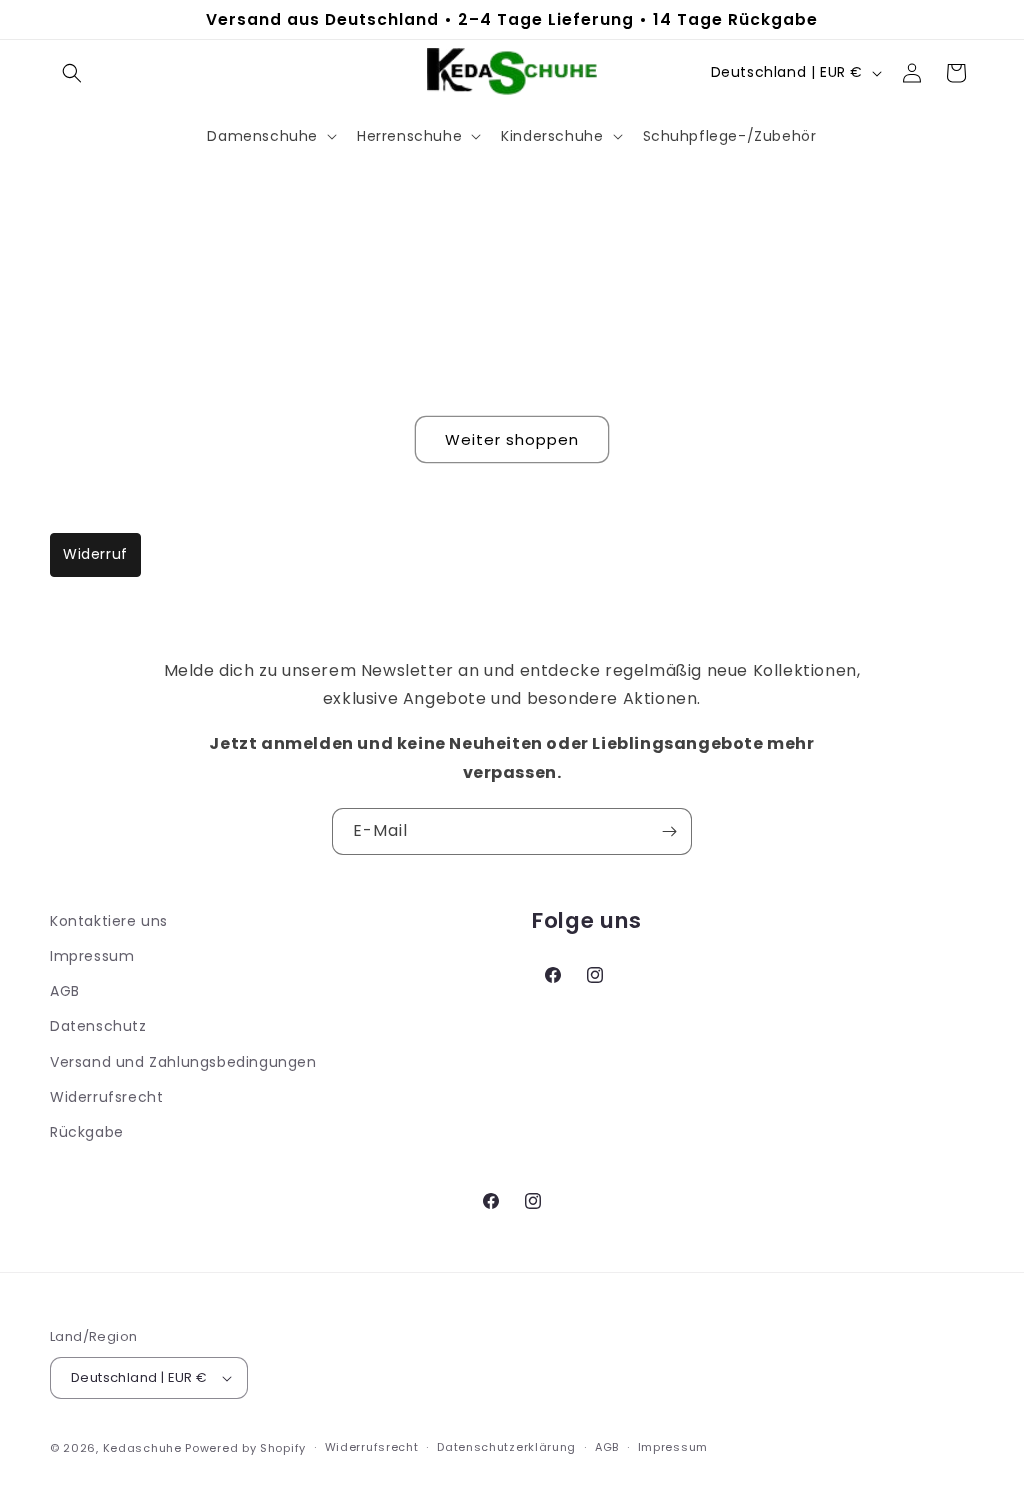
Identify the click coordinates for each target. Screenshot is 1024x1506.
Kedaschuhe (142, 1448)
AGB (65, 991)
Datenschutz (98, 1026)
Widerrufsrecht (106, 1097)
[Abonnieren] (669, 831)
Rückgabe (87, 1132)
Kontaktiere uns (109, 921)
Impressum (92, 956)
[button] (72, 73)
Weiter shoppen (512, 439)
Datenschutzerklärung (506, 1447)
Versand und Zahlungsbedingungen (183, 1062)
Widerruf (95, 554)
